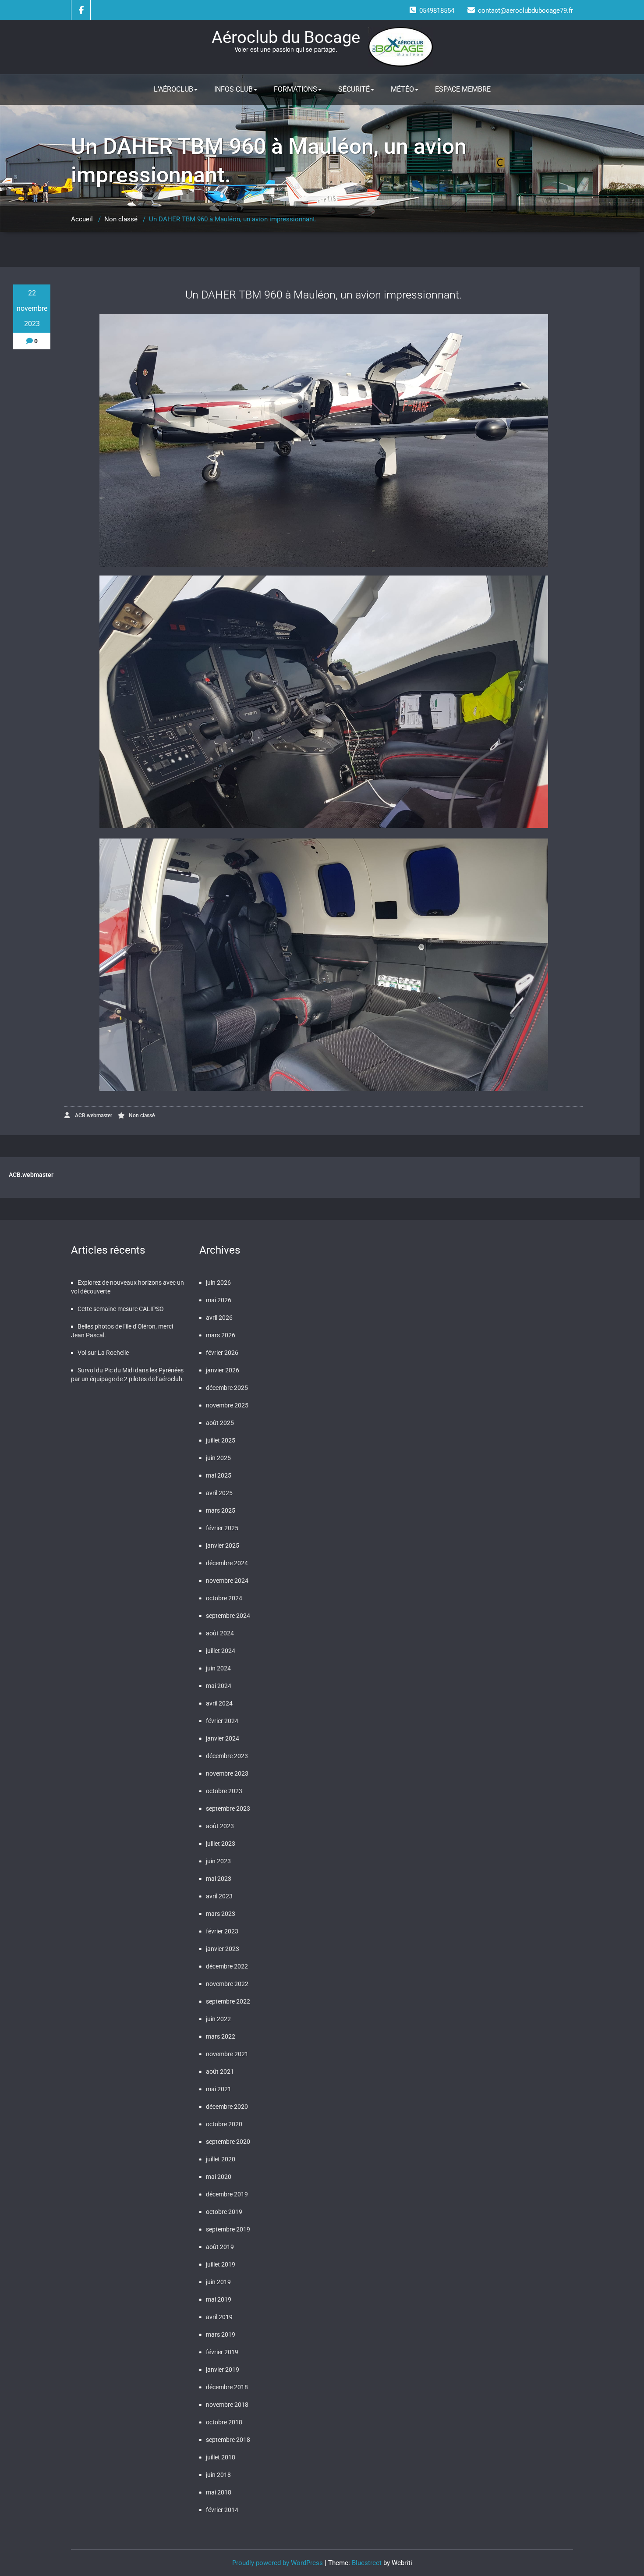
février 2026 (222, 1353)
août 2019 (220, 2247)
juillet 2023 (221, 1844)
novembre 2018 (227, 2405)
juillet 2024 (221, 1651)
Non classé (121, 219)
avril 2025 (219, 1493)
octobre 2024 (224, 1598)
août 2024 (220, 1633)
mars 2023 (221, 1914)
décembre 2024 (227, 1563)
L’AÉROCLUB (173, 89)
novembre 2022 (227, 1984)
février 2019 (222, 2352)
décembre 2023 (227, 1756)
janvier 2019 (223, 2370)
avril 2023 (219, 1896)
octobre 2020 (224, 2124)
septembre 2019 (228, 2229)
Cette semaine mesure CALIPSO (121, 1309)
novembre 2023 (227, 1773)
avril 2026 (219, 1318)
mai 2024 (219, 1686)
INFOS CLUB (234, 89)
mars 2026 (221, 1335)
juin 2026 (218, 1283)
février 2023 (222, 1931)
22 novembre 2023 (32, 308)
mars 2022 (221, 2036)
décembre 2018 (227, 2387)
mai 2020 (219, 2177)
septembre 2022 (228, 2001)
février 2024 (222, 1721)
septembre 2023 (228, 1809)
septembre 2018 (228, 2440)
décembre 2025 (227, 1388)
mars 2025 (221, 1510)
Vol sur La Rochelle (103, 1353)
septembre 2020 (228, 2142)
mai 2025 (219, 1475)
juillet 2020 (221, 2159)
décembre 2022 (227, 1966)
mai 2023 (219, 1879)
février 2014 (222, 2510)
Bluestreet (367, 2563)
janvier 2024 (223, 1738)
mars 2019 (221, 2334)
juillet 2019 (221, 2264)
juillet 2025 (221, 1440)
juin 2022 (218, 2019)
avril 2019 (219, 2317)
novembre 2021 (227, 2054)
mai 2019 (219, 2299)
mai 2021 (219, 2089)
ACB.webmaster (93, 1116)
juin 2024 (218, 1668)
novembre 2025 (227, 1405)
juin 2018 (218, 2475)
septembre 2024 (228, 1616)
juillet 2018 (221, 2457)
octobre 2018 (224, 2422)
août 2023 (220, 1826)
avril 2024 (219, 1703)
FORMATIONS (295, 89)
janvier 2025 (223, 1546)
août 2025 (220, 1423)
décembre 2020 (227, 2107)
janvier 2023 (223, 1949)
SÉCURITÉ (354, 89)
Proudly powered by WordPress (278, 2563)
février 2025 (222, 1528)
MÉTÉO (402, 89)
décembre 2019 (227, 2194)
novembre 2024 (227, 1581)
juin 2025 (218, 1458)
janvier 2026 (223, 1370)
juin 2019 (218, 2282)
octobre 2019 (224, 2212)
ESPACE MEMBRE (463, 89)
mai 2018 (219, 2492)
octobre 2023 (224, 1791)
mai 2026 (219, 1300)
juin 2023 (218, 1861)
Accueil (82, 219)
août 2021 (220, 2071)
